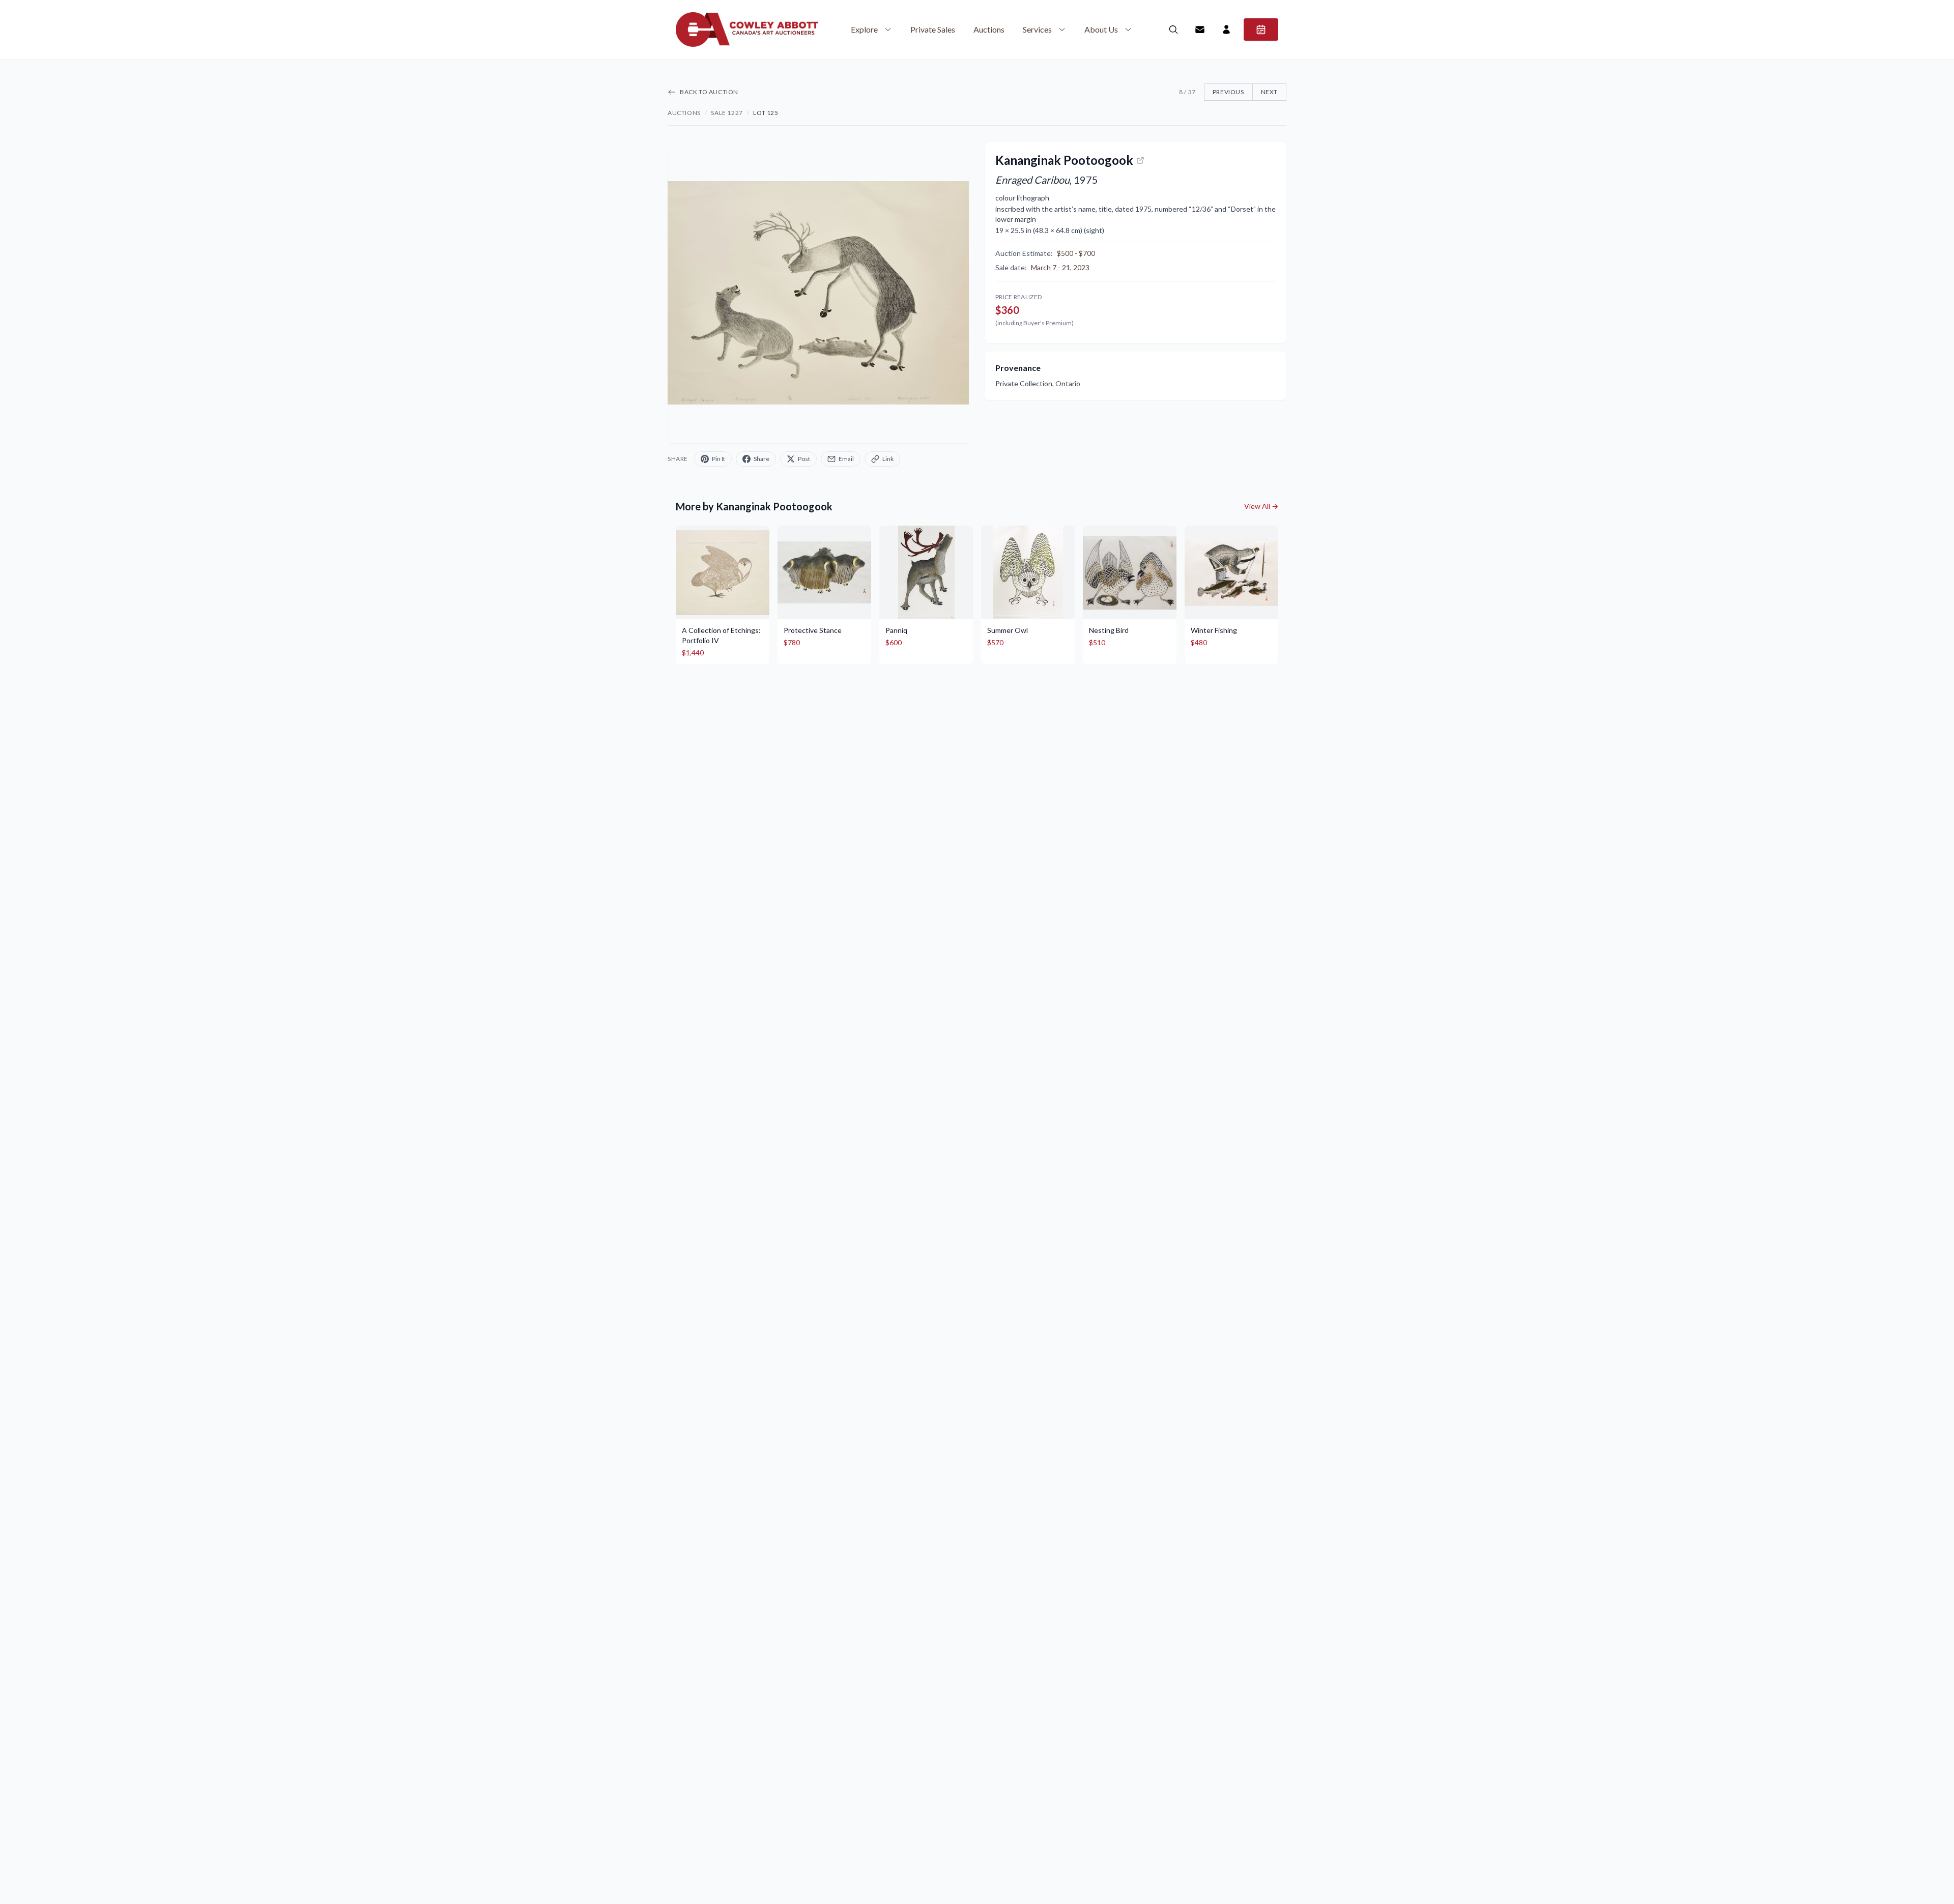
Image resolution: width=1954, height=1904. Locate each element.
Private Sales (933, 29)
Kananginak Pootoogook (1064, 160)
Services (1037, 29)
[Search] (1173, 30)
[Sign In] (1226, 30)
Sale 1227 (727, 113)
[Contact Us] (1200, 30)
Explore (864, 29)
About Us (1101, 29)
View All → (1261, 506)
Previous (1228, 92)
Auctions (989, 29)
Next (1269, 92)
